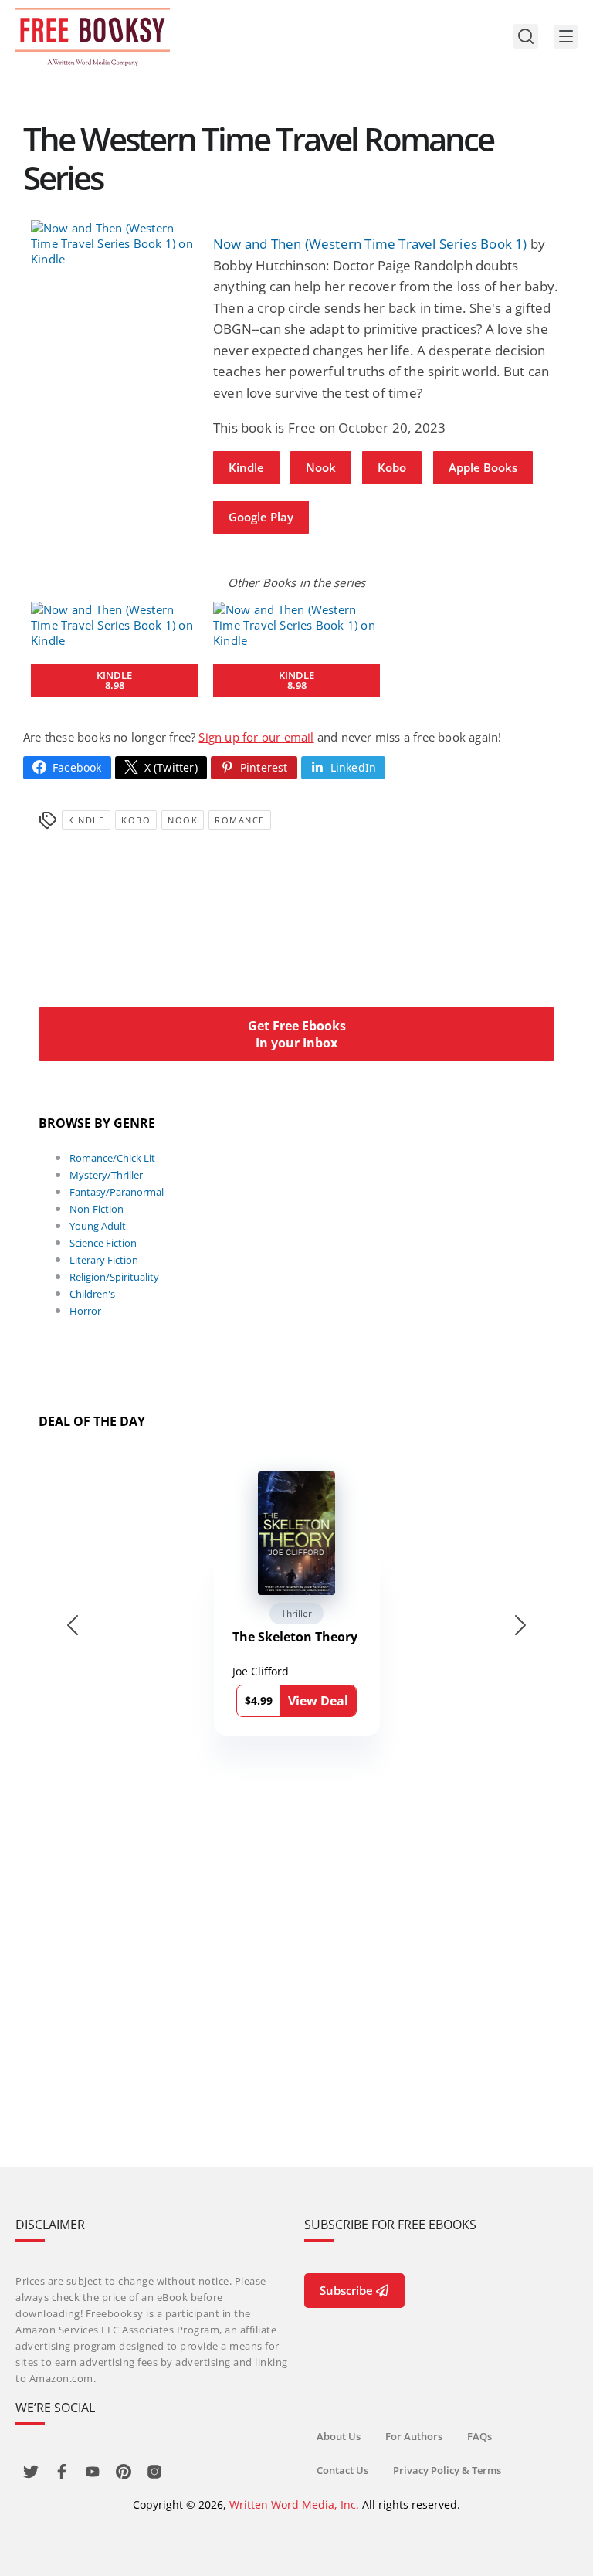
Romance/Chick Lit (112, 1158)
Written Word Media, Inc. (294, 2505)
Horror (85, 1311)
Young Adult (98, 1226)
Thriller (296, 1613)
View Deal (318, 1701)
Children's (92, 1294)
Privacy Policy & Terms (447, 2470)
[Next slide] (520, 1625)
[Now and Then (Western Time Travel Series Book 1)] (114, 243)
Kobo (392, 467)
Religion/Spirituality (114, 1277)
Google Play (261, 517)
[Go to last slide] (73, 1625)
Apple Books (483, 467)
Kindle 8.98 (114, 680)
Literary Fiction (104, 1260)
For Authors (414, 2436)
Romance (240, 820)
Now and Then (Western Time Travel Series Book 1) (370, 244)
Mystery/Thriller (106, 1175)
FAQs (479, 2436)
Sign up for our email (256, 737)
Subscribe (346, 2290)
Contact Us (342, 2470)
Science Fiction (103, 1243)
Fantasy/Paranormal (117, 1192)
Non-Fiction (97, 1209)
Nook (321, 467)
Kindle (246, 467)
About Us (339, 2436)
